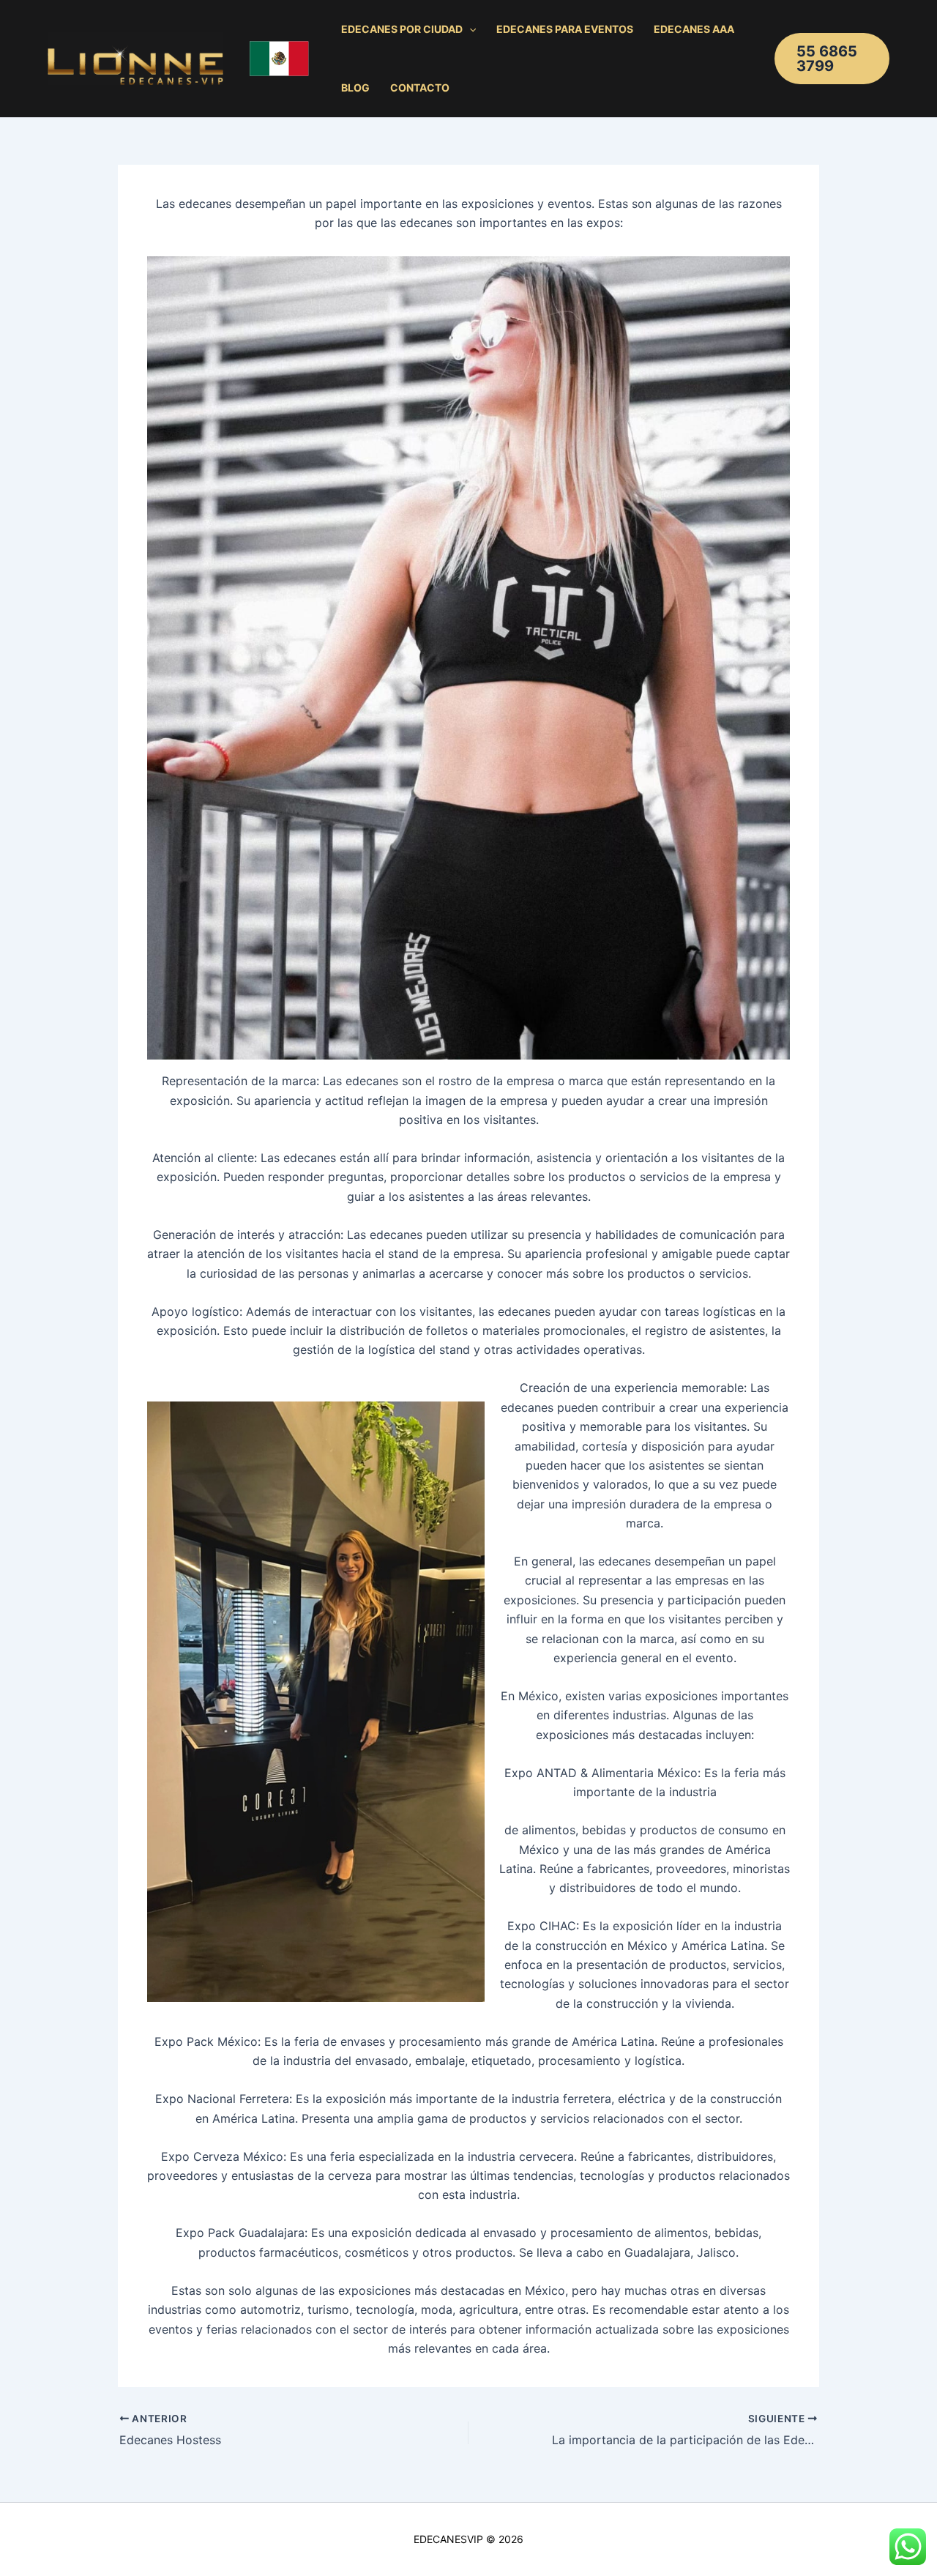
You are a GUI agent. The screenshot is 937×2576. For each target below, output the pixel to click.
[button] (832, 59)
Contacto (420, 88)
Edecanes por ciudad (402, 29)
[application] (469, 29)
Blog (355, 88)
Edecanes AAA (694, 29)
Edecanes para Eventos (565, 29)
